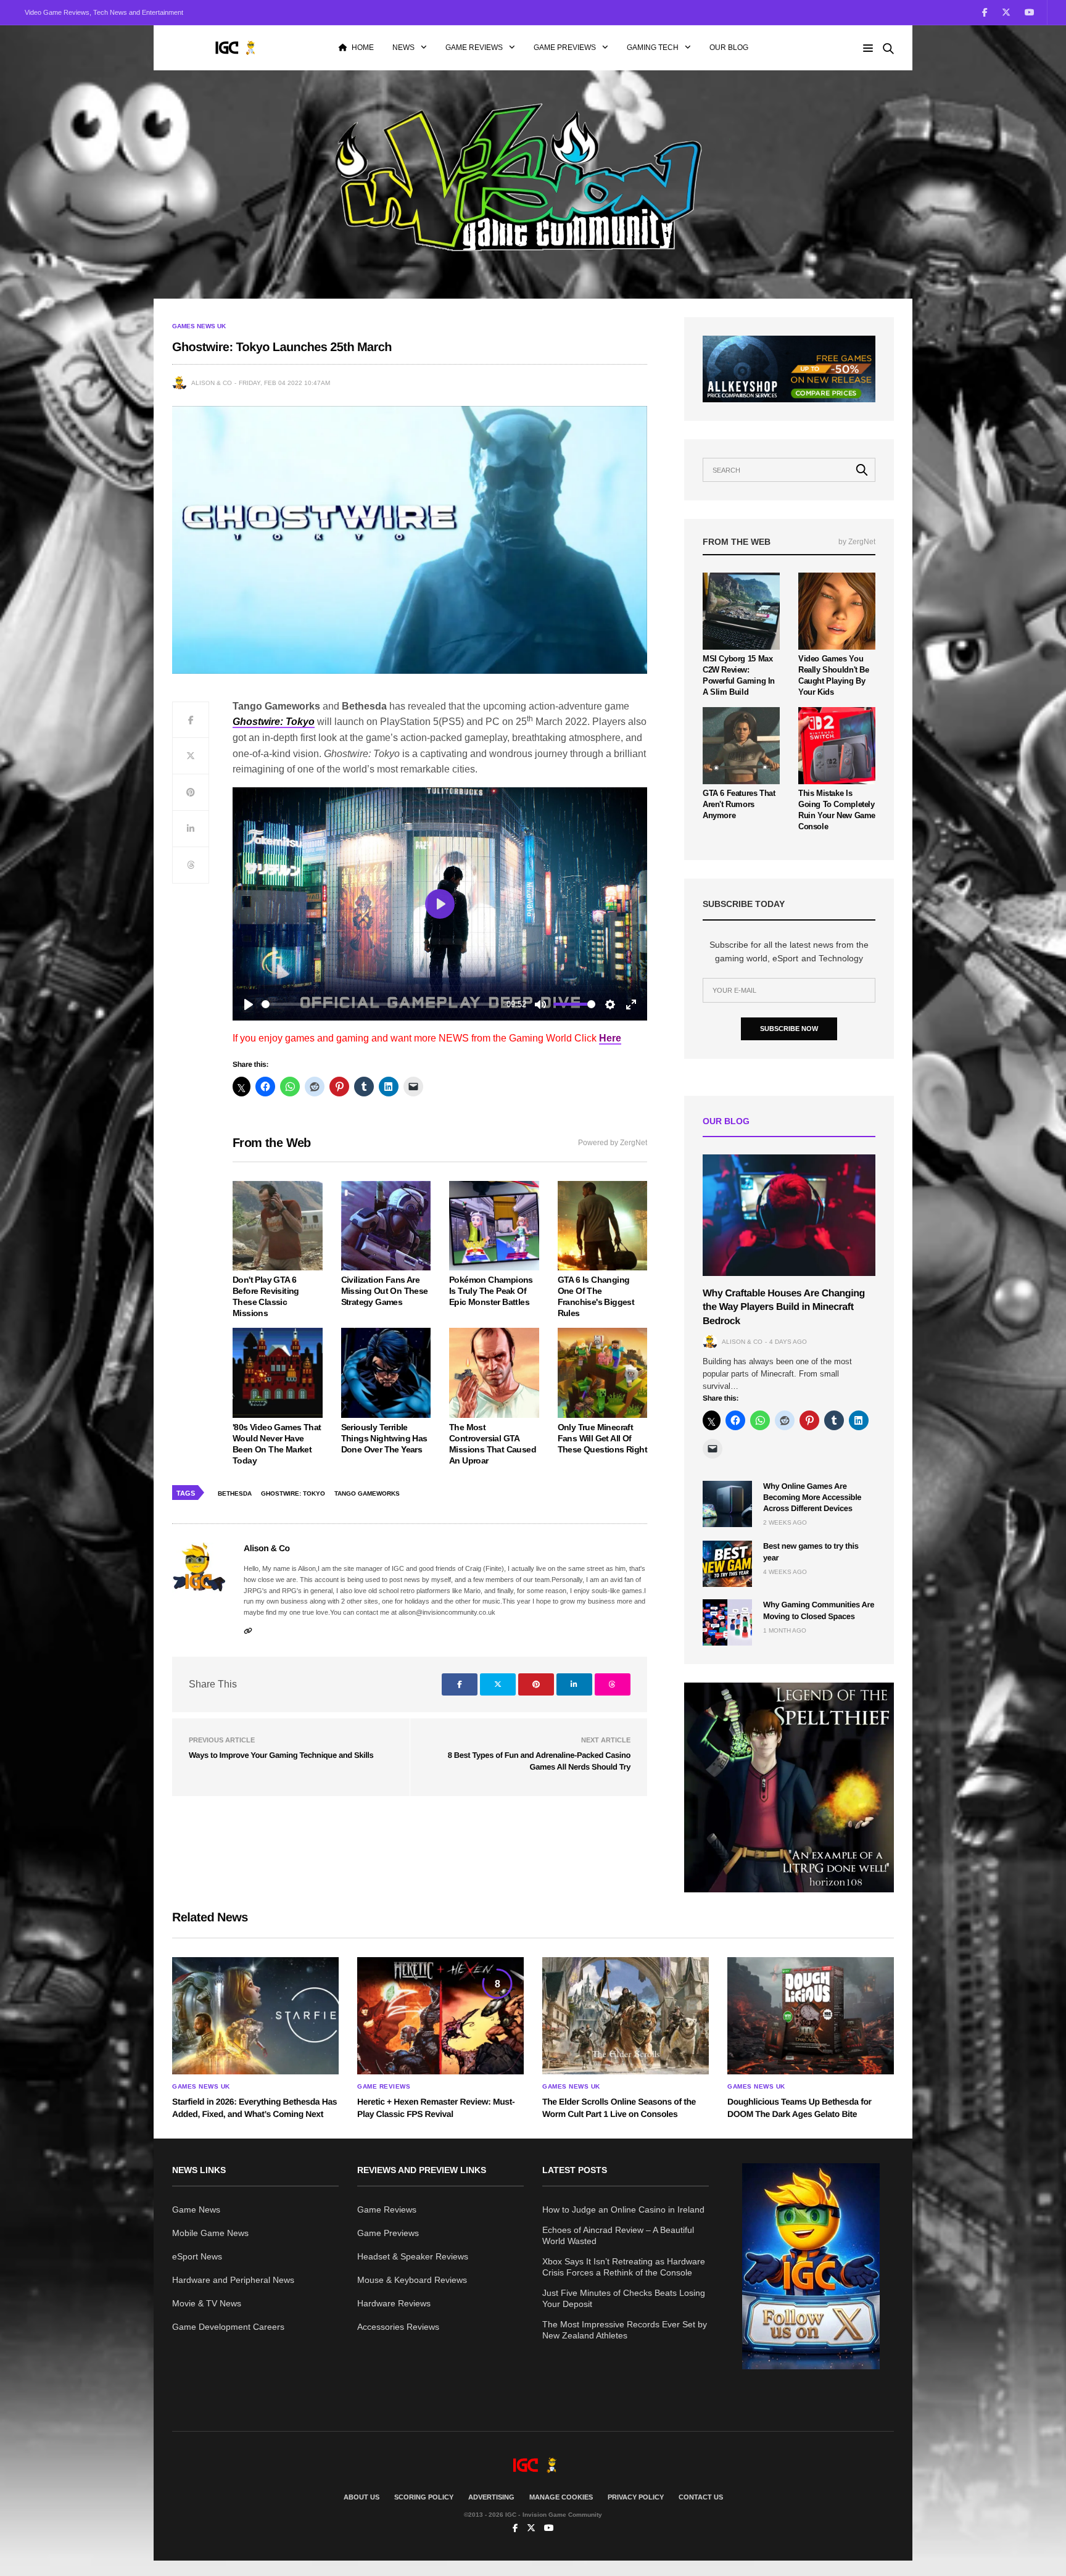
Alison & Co (212, 383)
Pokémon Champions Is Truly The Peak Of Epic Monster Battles (491, 1291)
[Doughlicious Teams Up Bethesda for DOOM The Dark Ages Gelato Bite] (811, 2016)
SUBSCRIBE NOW (789, 1029)
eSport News (197, 2256)
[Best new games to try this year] (727, 1564)
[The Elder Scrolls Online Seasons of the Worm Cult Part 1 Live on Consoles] (626, 2016)
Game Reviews (474, 48)
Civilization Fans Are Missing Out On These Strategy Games (385, 1291)
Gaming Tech (653, 48)
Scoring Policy (424, 2497)
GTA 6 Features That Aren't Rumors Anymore (739, 804)
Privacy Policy (636, 2497)
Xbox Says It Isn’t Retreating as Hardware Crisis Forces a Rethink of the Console (624, 2267)
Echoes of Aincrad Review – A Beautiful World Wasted (618, 2235)
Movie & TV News (207, 2303)
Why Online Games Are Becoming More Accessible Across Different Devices (812, 1497)
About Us (362, 2497)
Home (363, 48)
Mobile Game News (210, 2233)
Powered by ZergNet (613, 1143)
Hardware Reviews (394, 2303)
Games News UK (199, 326)
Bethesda (235, 1493)
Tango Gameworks (367, 1493)
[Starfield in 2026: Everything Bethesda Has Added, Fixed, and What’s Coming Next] (255, 2016)
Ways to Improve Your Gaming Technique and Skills (281, 1755)
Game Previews (565, 48)
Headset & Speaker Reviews (413, 2256)
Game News (196, 2209)
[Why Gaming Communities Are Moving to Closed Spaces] (727, 1622)
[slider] (380, 1004)
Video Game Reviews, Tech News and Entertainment (104, 12)
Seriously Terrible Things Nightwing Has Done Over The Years (384, 1438)
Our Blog (729, 48)
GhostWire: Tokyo (293, 1493)
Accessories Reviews (398, 2327)
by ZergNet (857, 542)
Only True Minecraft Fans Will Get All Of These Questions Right (602, 1438)
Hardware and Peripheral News (233, 2280)
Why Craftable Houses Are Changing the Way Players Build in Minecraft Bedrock (784, 1307)
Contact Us (701, 2497)
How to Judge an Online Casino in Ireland (623, 2209)
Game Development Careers (228, 2327)
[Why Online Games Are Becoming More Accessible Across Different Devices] (727, 1504)
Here (610, 1038)
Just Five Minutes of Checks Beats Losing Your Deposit (624, 2298)
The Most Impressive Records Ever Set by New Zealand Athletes (625, 2330)
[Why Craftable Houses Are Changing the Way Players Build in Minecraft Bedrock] (789, 1215)
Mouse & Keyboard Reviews (412, 2280)
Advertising (491, 2497)
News (403, 48)
